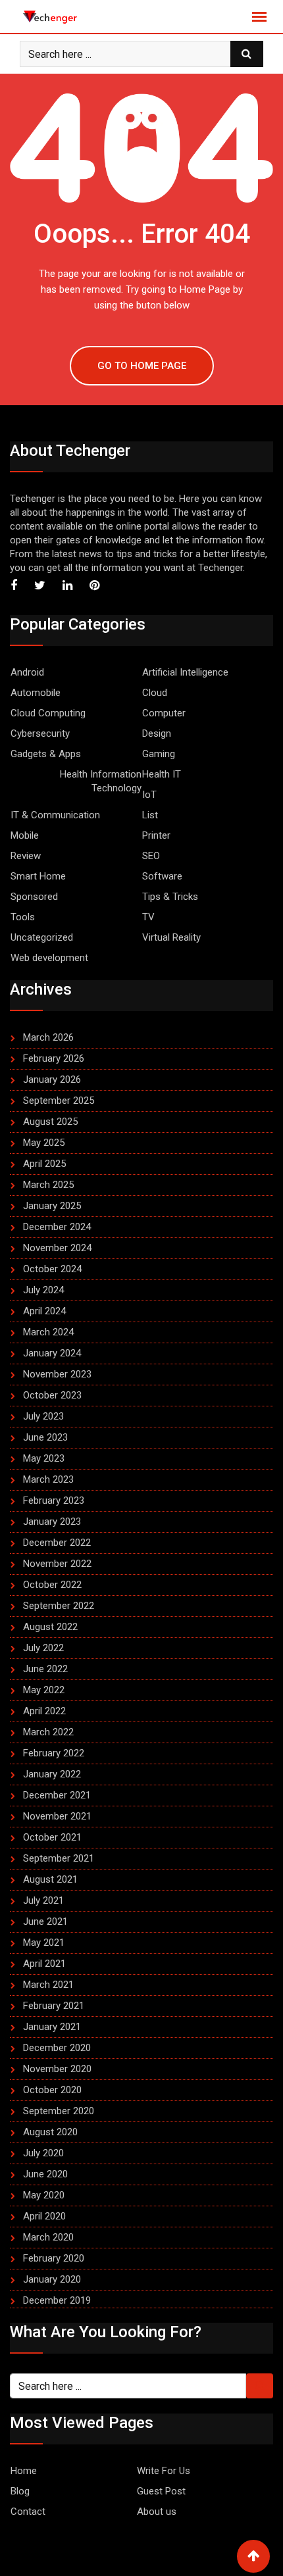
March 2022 (48, 1732)
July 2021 (43, 1900)
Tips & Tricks (170, 897)
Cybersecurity (40, 733)
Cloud (155, 693)
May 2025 (44, 1143)
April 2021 (44, 1964)
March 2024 (48, 1332)
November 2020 (57, 2069)
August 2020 (50, 2132)
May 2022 (44, 1690)
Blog (20, 2491)
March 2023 (48, 1479)
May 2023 (44, 1458)
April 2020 (44, 2216)
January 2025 (52, 1206)
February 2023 (54, 1500)
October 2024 (52, 1269)
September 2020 (59, 2111)
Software (162, 876)
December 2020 (57, 2048)
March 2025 (48, 1185)
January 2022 (52, 1774)
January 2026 (52, 1079)
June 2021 (45, 1921)
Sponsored (34, 897)
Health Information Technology (101, 781)
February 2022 (54, 1753)
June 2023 (45, 1437)
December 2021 (57, 1795)
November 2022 (57, 1564)
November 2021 (57, 1816)
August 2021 (50, 1879)
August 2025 (50, 1122)
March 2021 (48, 1985)
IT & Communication (55, 815)
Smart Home (38, 876)
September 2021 (59, 1858)
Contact (28, 2512)
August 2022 (50, 1627)
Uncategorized (42, 937)
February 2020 (54, 2258)
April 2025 (44, 1164)
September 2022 (59, 1606)
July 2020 (43, 2153)
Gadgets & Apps (46, 754)
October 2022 (52, 1585)
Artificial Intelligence (185, 672)
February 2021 (54, 2006)
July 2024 (43, 1290)
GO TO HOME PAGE (142, 366)
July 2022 (43, 1648)
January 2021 (52, 2027)
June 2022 (45, 1669)
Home (24, 2471)
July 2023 (43, 1416)
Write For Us (164, 2471)
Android (27, 672)
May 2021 (44, 1943)
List (150, 815)
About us (157, 2512)
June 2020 (45, 2174)
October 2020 (52, 2090)
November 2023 (57, 1374)
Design (157, 733)
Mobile (25, 835)
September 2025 (59, 1101)
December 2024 (57, 1227)
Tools (23, 917)
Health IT (162, 774)
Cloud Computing (48, 713)
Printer (156, 835)
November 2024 (57, 1248)
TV (148, 917)
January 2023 (52, 1522)
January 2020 (52, 2279)
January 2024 (52, 1353)
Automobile (36, 693)
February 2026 (54, 1058)
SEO (151, 856)
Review (26, 856)
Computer (164, 713)
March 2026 (48, 1037)
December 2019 (57, 2300)
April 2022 (44, 1711)
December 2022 (57, 1543)
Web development (49, 958)
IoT (149, 795)
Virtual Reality (171, 937)
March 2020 (48, 2237)
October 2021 (52, 1837)
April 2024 (44, 1311)
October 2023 (52, 1395)
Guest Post (161, 2491)
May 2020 (44, 2195)
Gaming (159, 754)
